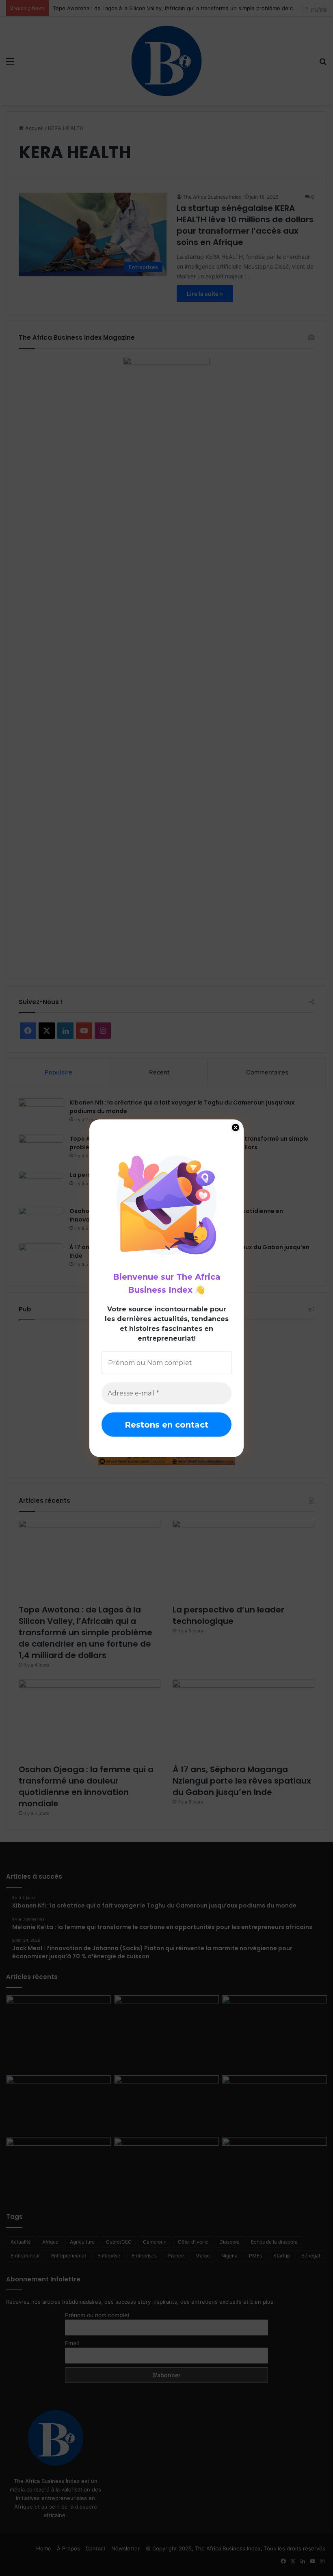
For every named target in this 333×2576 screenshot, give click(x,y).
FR (323, 10)
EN (315, 10)
